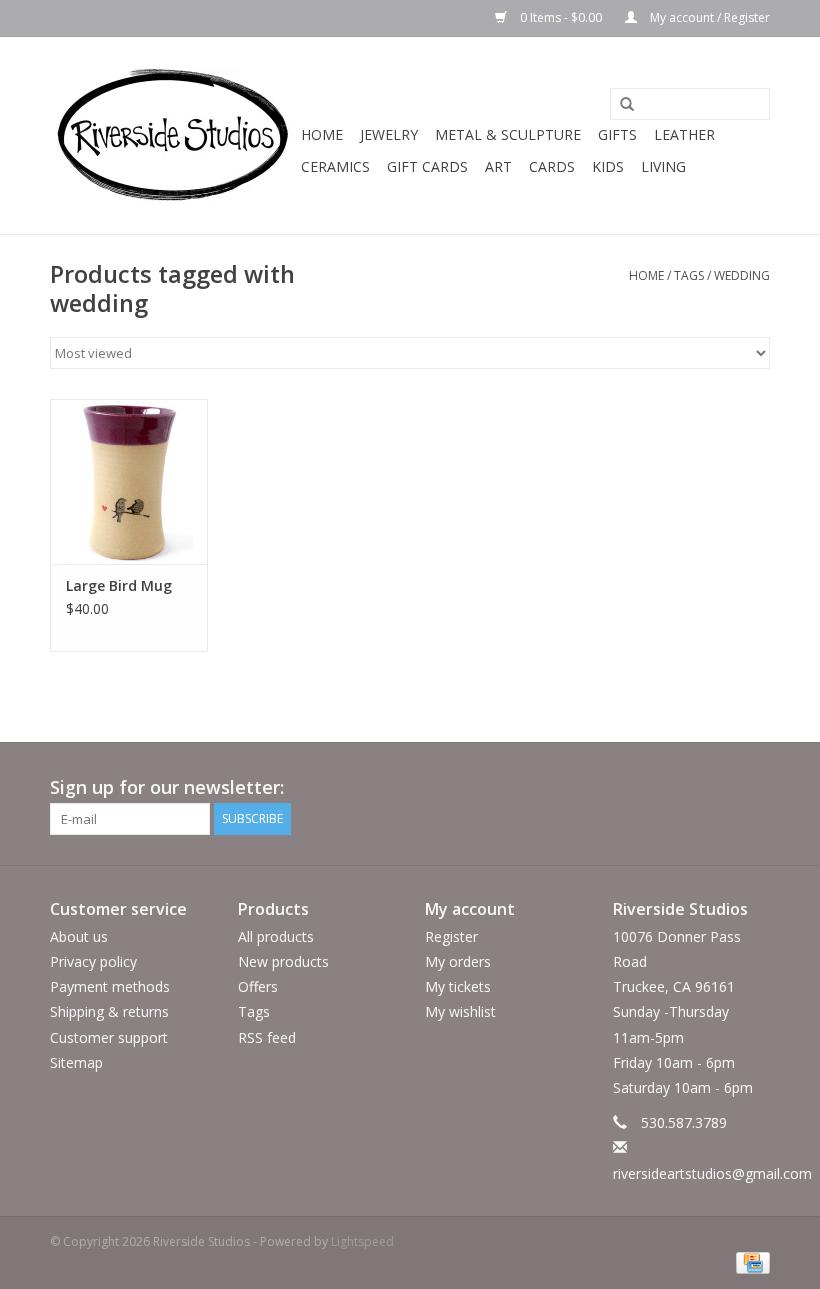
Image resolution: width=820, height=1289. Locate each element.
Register (451, 936)
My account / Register (708, 17)
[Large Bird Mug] (129, 481)
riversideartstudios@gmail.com (712, 1173)
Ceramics (335, 166)
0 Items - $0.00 (561, 17)
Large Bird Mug (119, 585)
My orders (458, 961)
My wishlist (460, 1011)
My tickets (458, 986)
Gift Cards (427, 166)
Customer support (109, 1037)
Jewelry (389, 134)
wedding (742, 275)
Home (322, 134)
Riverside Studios (680, 909)
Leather (684, 134)
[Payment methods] (749, 1262)
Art (498, 166)
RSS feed (267, 1037)
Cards (552, 166)
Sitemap (76, 1062)
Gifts (617, 134)
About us (79, 936)
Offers (258, 986)
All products (276, 936)
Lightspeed (362, 1241)
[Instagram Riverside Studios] (754, 788)
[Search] (620, 105)
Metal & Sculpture (508, 134)
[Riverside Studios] (172, 135)
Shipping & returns (109, 1011)
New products (283, 961)
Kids (608, 166)
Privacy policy (93, 961)
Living (663, 166)
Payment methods (110, 986)
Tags (689, 275)
